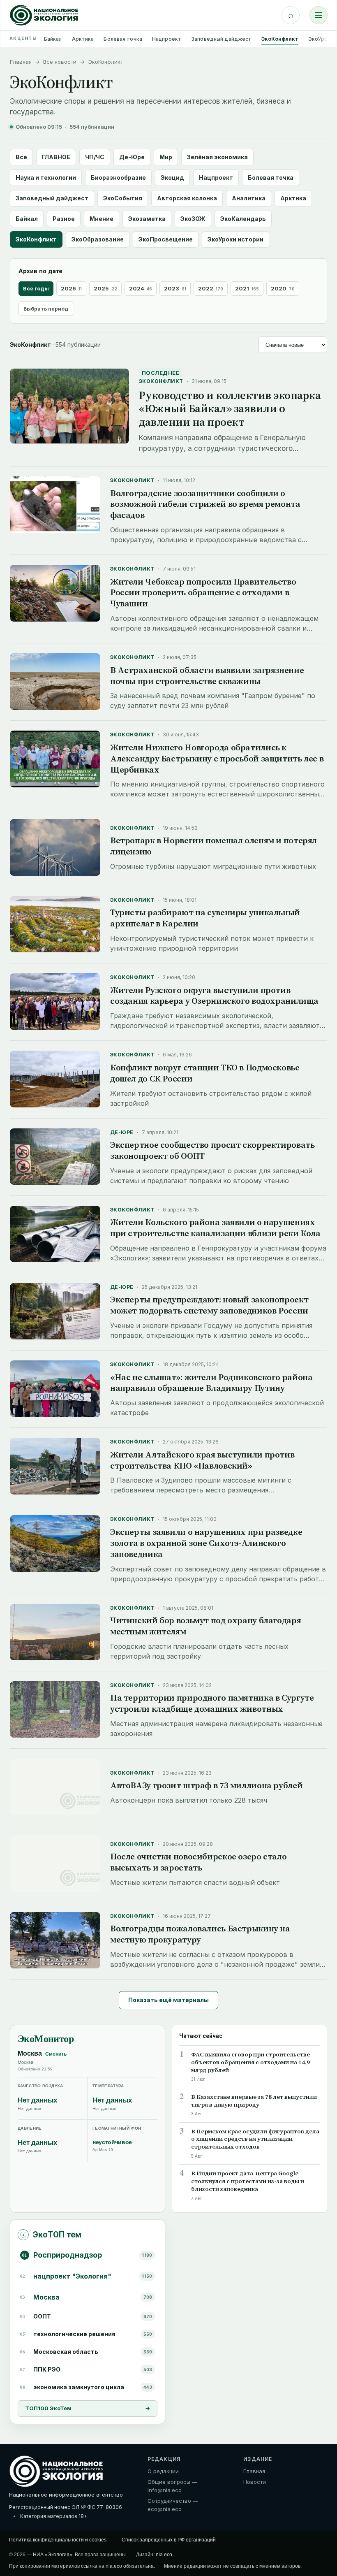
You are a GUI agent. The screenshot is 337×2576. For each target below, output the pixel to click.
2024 (141, 288)
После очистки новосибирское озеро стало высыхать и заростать (198, 1862)
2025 (105, 288)
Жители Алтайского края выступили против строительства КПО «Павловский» (202, 1460)
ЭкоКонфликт (280, 39)
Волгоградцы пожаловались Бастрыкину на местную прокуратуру (200, 1934)
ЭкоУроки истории (235, 239)
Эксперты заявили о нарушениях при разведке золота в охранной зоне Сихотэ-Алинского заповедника (206, 1543)
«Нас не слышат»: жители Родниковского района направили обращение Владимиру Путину (211, 1383)
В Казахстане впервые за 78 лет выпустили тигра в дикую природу (254, 2101)
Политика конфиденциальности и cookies (58, 2540)
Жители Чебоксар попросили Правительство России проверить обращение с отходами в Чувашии (203, 593)
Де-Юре (132, 157)
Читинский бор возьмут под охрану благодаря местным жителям (205, 1626)
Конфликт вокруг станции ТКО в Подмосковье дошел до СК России (205, 1073)
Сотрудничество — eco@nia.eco (173, 2505)
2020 (283, 288)
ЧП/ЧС (95, 157)
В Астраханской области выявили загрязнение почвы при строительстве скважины (207, 675)
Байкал (53, 39)
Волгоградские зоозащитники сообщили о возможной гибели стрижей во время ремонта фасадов (205, 504)
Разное (64, 219)
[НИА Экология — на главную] (44, 15)
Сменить (56, 2054)
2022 (211, 288)
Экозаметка (147, 219)
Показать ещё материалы (168, 2000)
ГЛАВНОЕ (56, 157)
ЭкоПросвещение (166, 239)
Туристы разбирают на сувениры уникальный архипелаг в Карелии (205, 918)
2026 (71, 288)
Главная (21, 62)
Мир (166, 157)
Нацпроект (167, 39)
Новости (255, 2482)
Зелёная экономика (217, 157)
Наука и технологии (46, 178)
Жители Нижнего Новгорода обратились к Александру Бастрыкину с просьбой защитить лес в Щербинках (217, 758)
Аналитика (249, 198)
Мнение (102, 219)
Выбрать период (46, 309)
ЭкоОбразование (98, 239)
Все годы (36, 288)
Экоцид (172, 178)
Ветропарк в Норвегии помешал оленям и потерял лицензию (214, 846)
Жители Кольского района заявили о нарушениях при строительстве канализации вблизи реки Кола (215, 1228)
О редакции (163, 2471)
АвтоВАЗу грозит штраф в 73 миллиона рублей (206, 1785)
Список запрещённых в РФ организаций (169, 2540)
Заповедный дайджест (221, 39)
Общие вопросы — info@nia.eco (172, 2486)
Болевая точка (123, 39)
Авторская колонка (187, 198)
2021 (247, 288)
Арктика (83, 39)
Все (21, 157)
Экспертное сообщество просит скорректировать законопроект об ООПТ (212, 1150)
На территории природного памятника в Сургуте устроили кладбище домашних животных (212, 1703)
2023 (175, 288)
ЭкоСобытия (123, 198)
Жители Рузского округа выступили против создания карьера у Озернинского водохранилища (214, 996)
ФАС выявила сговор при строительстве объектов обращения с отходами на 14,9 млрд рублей (250, 2062)
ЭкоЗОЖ (193, 219)
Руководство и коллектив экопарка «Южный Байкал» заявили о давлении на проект (230, 408)
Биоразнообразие (118, 178)
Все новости (60, 62)
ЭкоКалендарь (243, 219)
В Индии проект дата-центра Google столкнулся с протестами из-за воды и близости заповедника (248, 2181)
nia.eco (164, 2555)
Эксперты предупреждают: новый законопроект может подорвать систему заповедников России (209, 1305)
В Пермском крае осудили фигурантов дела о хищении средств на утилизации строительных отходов (255, 2139)
